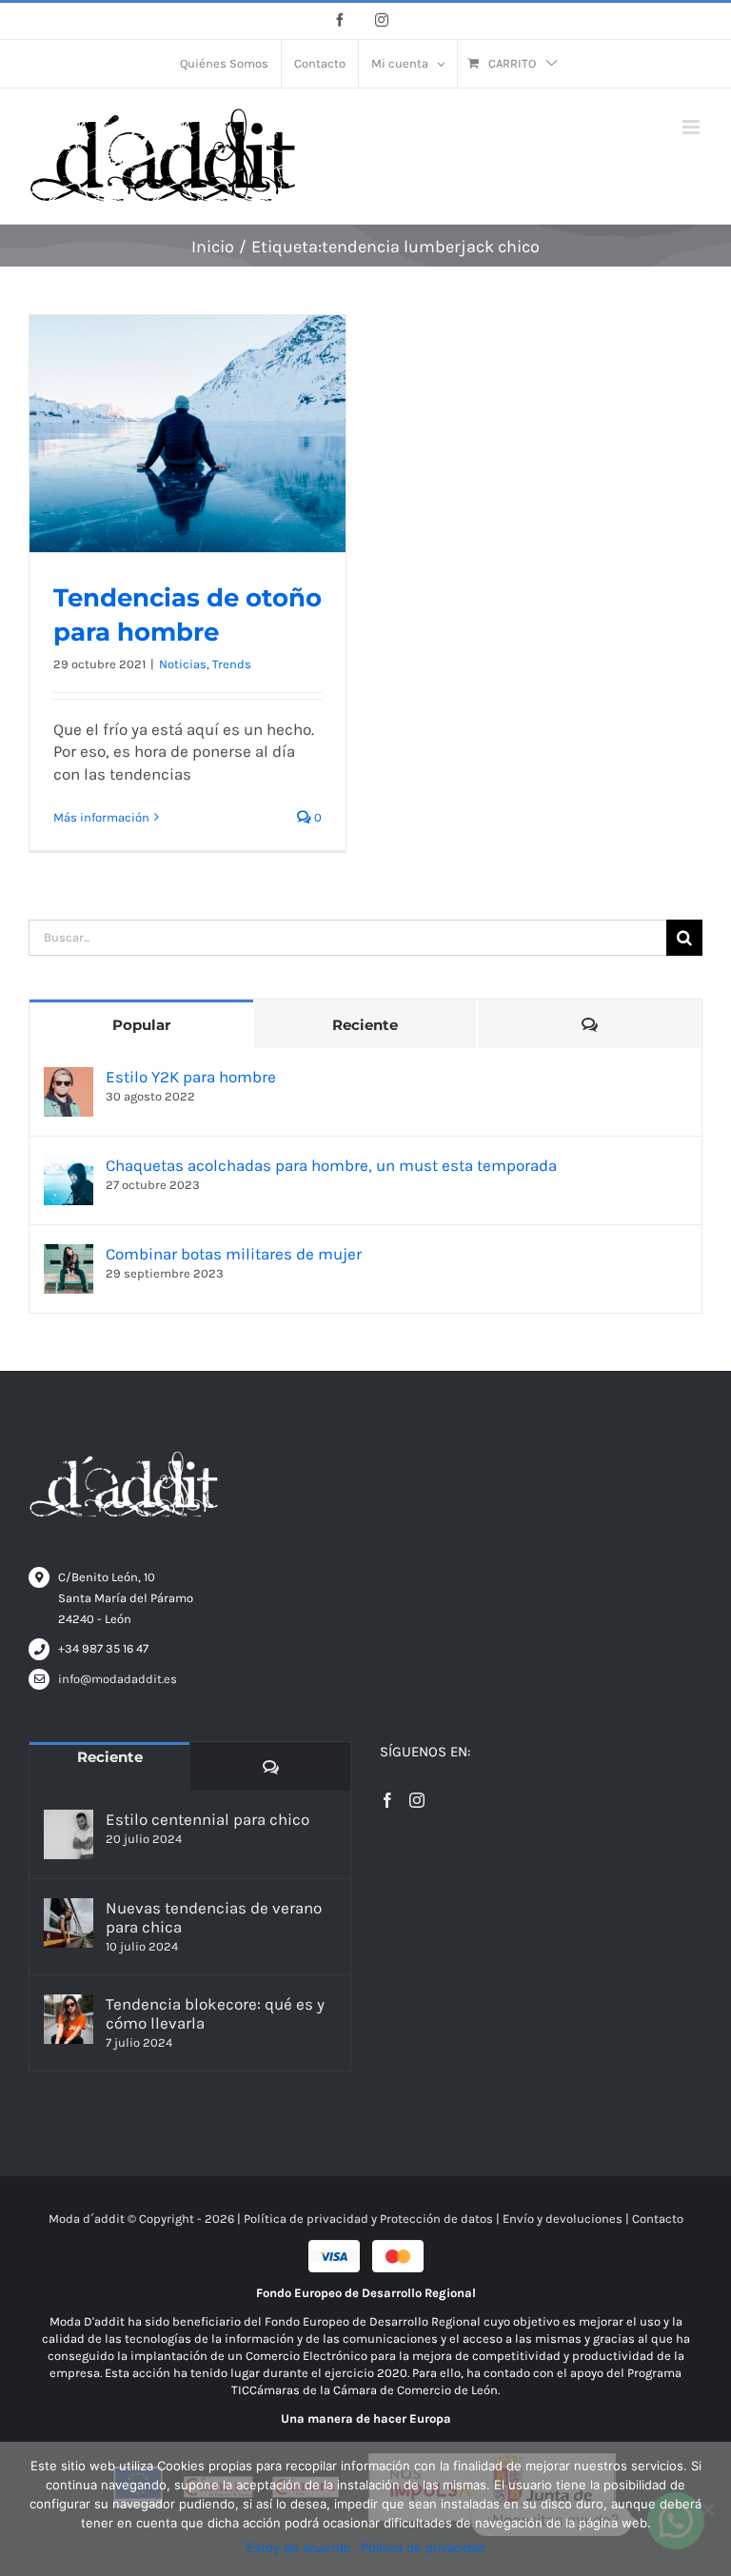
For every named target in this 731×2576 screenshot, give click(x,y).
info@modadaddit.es (118, 1679)
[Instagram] (417, 1800)
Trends (232, 664)
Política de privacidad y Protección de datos (368, 2219)
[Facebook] (387, 1800)
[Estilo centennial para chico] (69, 1834)
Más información (101, 817)
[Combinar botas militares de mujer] (69, 1255)
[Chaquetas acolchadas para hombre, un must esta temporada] (69, 1166)
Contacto (658, 2219)
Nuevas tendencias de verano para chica (214, 1917)
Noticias (183, 664)
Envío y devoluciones (563, 2219)
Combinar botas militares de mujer (234, 1254)
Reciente (365, 1025)
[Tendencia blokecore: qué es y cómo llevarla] (69, 2019)
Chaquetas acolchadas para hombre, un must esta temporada (331, 1165)
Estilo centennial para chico (207, 1819)
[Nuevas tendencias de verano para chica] (69, 1923)
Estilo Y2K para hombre (191, 1077)
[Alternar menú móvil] (692, 127)
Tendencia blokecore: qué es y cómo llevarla (215, 2013)
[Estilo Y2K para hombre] (69, 1078)
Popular (141, 1025)
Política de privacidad (423, 2547)
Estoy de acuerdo (299, 2547)
